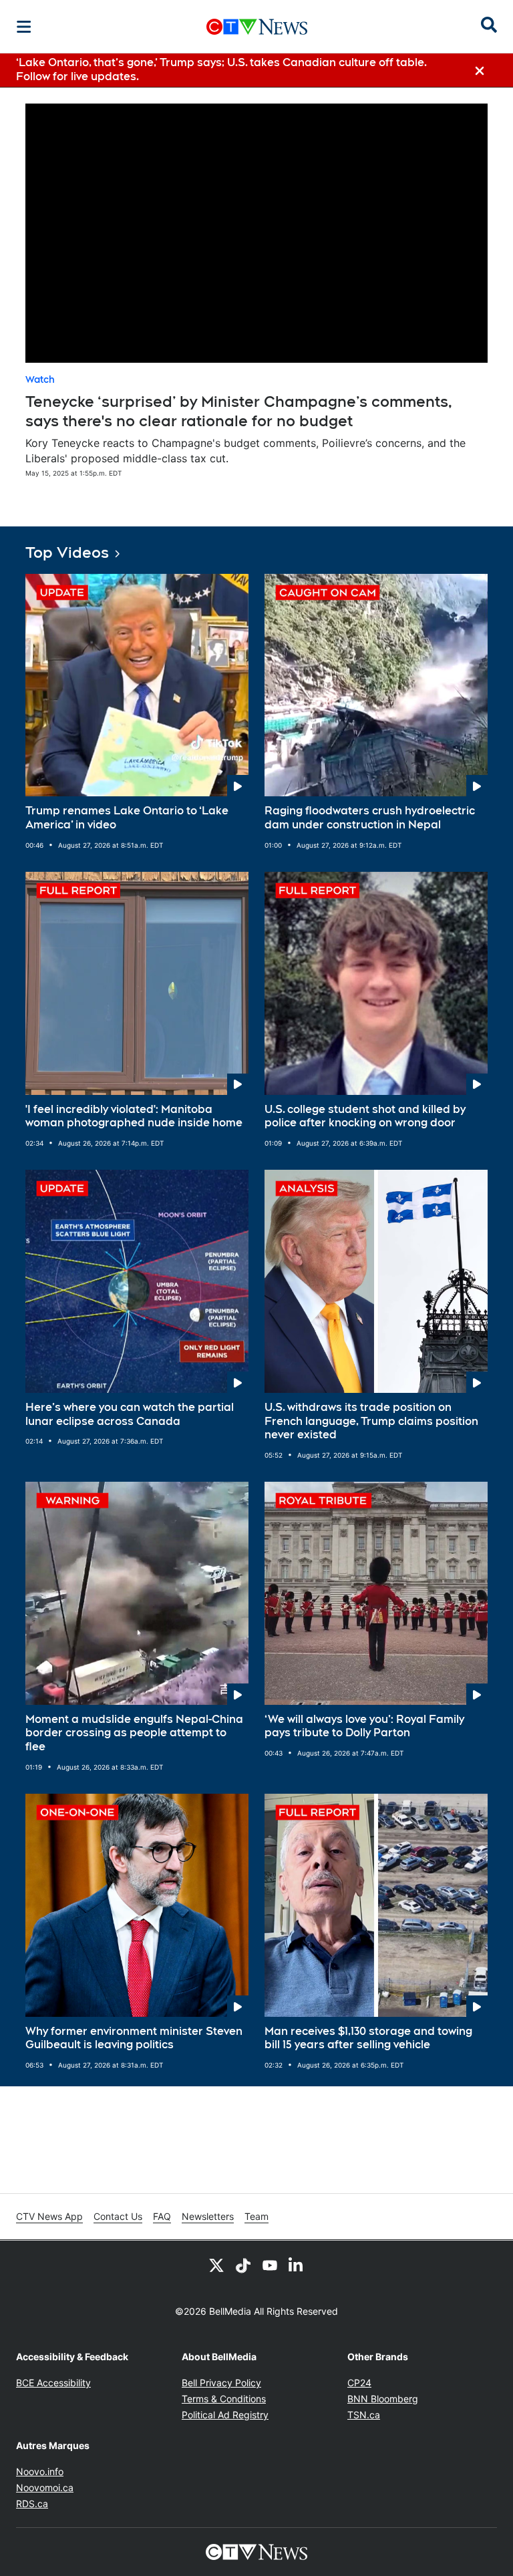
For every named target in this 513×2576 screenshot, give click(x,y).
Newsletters (208, 2216)
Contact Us (118, 2216)
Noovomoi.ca (45, 2487)
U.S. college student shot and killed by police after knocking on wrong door (365, 1116)
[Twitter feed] (216, 2265)
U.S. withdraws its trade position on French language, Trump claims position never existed (371, 1421)
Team (256, 2216)
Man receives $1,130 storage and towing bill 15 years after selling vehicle (368, 2038)
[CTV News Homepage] (257, 27)
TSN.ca (364, 2415)
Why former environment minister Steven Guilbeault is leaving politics (134, 2038)
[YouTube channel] (270, 2265)
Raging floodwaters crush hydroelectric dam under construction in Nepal (370, 818)
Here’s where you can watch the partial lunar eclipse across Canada (130, 1414)
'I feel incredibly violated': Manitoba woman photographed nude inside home (134, 1116)
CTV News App (49, 2216)
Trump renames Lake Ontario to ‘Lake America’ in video (127, 818)
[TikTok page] (243, 2265)
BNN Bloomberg (383, 2399)
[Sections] (24, 27)
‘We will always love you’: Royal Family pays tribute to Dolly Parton (364, 1726)
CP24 (359, 2383)
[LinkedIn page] (297, 2265)
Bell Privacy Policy (221, 2383)
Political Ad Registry (225, 2415)
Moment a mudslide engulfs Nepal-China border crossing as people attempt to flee (134, 1733)
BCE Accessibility (53, 2383)
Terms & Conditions (224, 2399)
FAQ (162, 2216)
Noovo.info (40, 2471)
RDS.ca (32, 2504)
